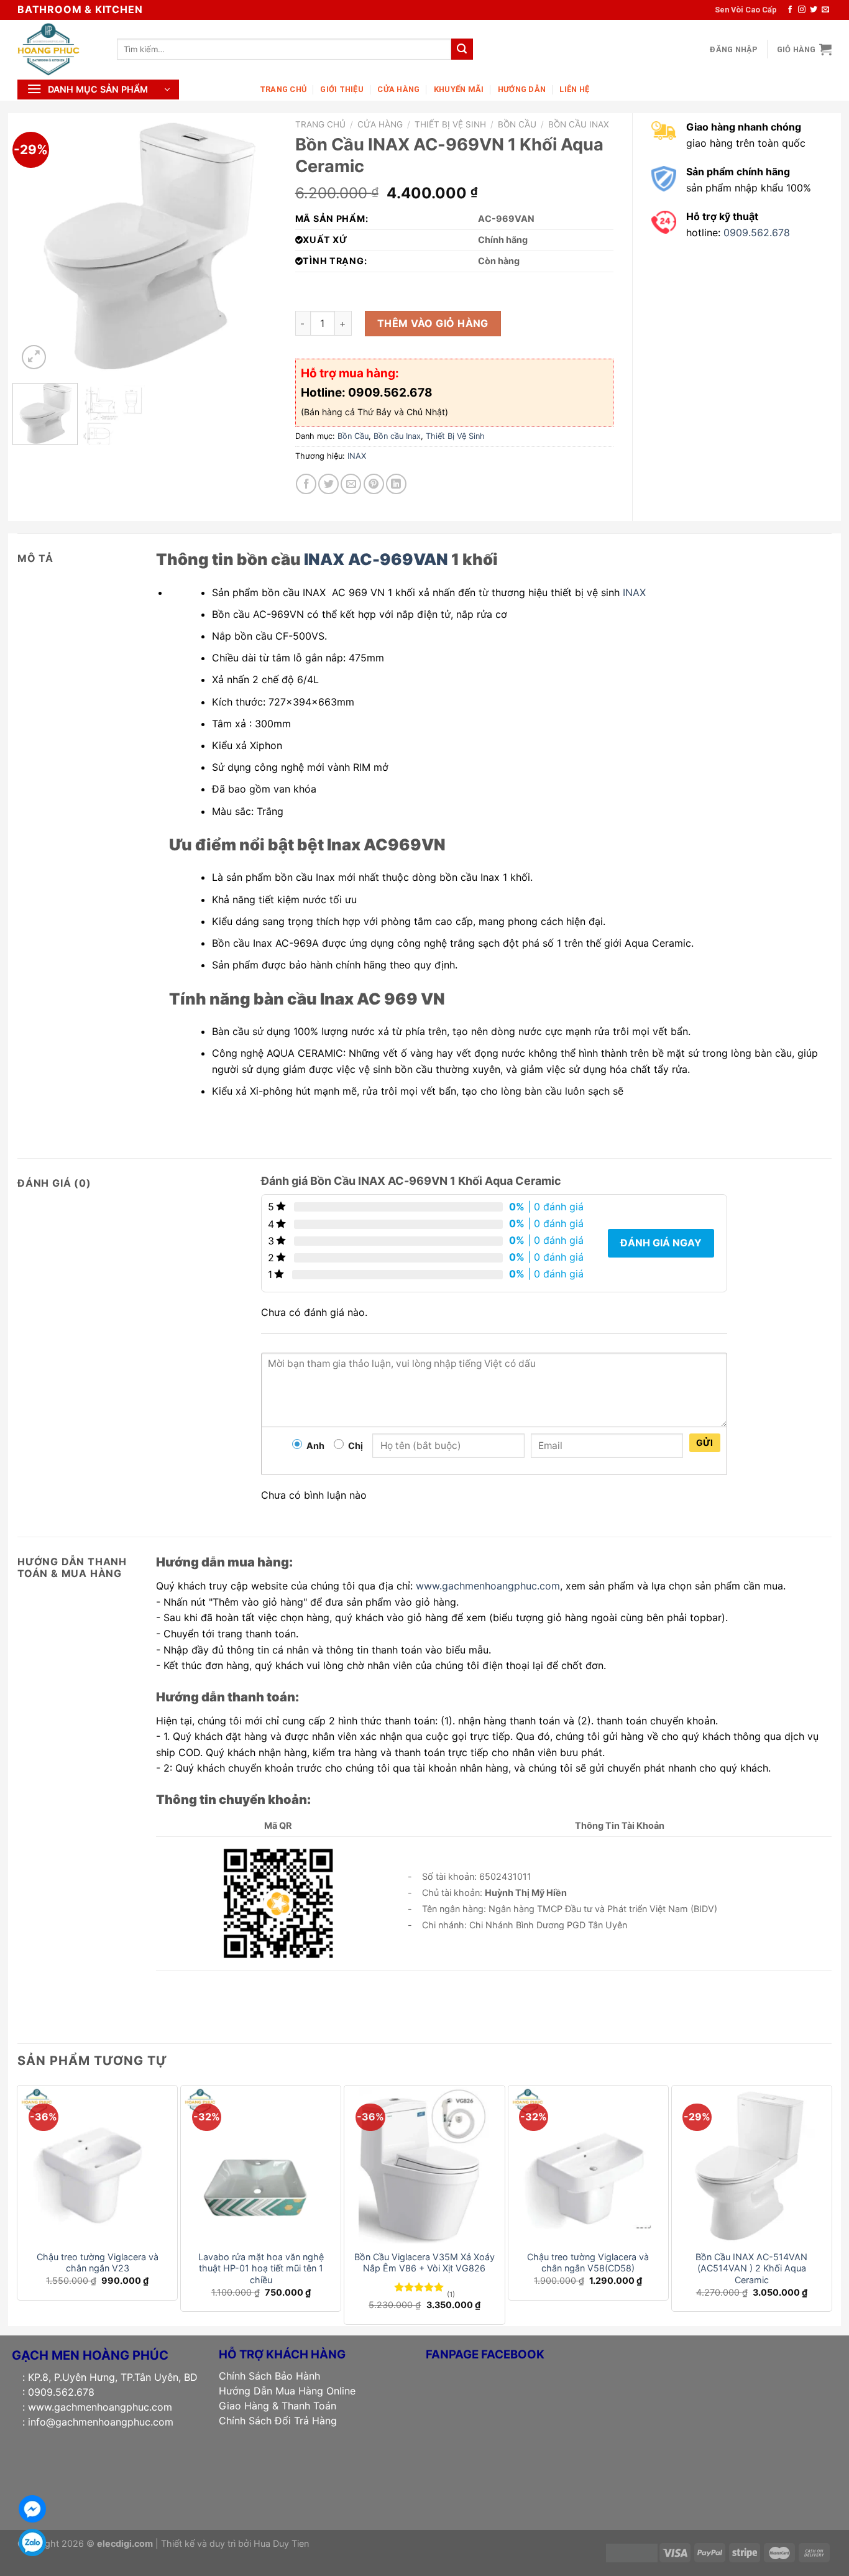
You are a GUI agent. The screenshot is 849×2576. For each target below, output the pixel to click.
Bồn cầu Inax (579, 124)
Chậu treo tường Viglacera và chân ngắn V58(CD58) (588, 2263)
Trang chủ (320, 124)
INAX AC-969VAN (376, 559)
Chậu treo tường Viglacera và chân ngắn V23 (98, 2263)
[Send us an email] (825, 10)
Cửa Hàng (398, 89)
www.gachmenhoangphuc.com (488, 1586)
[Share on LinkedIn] (396, 484)
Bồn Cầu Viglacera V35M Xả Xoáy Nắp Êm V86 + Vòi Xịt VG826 (424, 2263)
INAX (357, 456)
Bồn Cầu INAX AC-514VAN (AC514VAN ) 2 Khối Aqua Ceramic (751, 2268)
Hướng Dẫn (522, 89)
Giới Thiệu (342, 89)
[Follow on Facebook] (790, 10)
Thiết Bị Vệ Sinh (450, 124)
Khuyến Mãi (459, 89)
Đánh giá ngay (661, 1243)
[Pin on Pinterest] (374, 484)
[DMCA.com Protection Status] (632, 2552)
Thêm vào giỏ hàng (433, 323)
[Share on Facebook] (306, 484)
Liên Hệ (574, 89)
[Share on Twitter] (328, 484)
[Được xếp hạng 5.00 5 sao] (419, 2287)
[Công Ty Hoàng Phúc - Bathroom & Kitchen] (58, 49)
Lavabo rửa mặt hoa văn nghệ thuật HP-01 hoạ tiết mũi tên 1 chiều (261, 2268)
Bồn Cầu (517, 124)
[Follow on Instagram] (802, 10)
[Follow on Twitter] (814, 10)
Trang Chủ (283, 89)
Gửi (705, 1442)
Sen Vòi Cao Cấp (746, 10)
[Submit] (462, 49)
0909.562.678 (757, 232)
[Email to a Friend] (351, 484)
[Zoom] (34, 357)
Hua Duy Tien (281, 2543)
